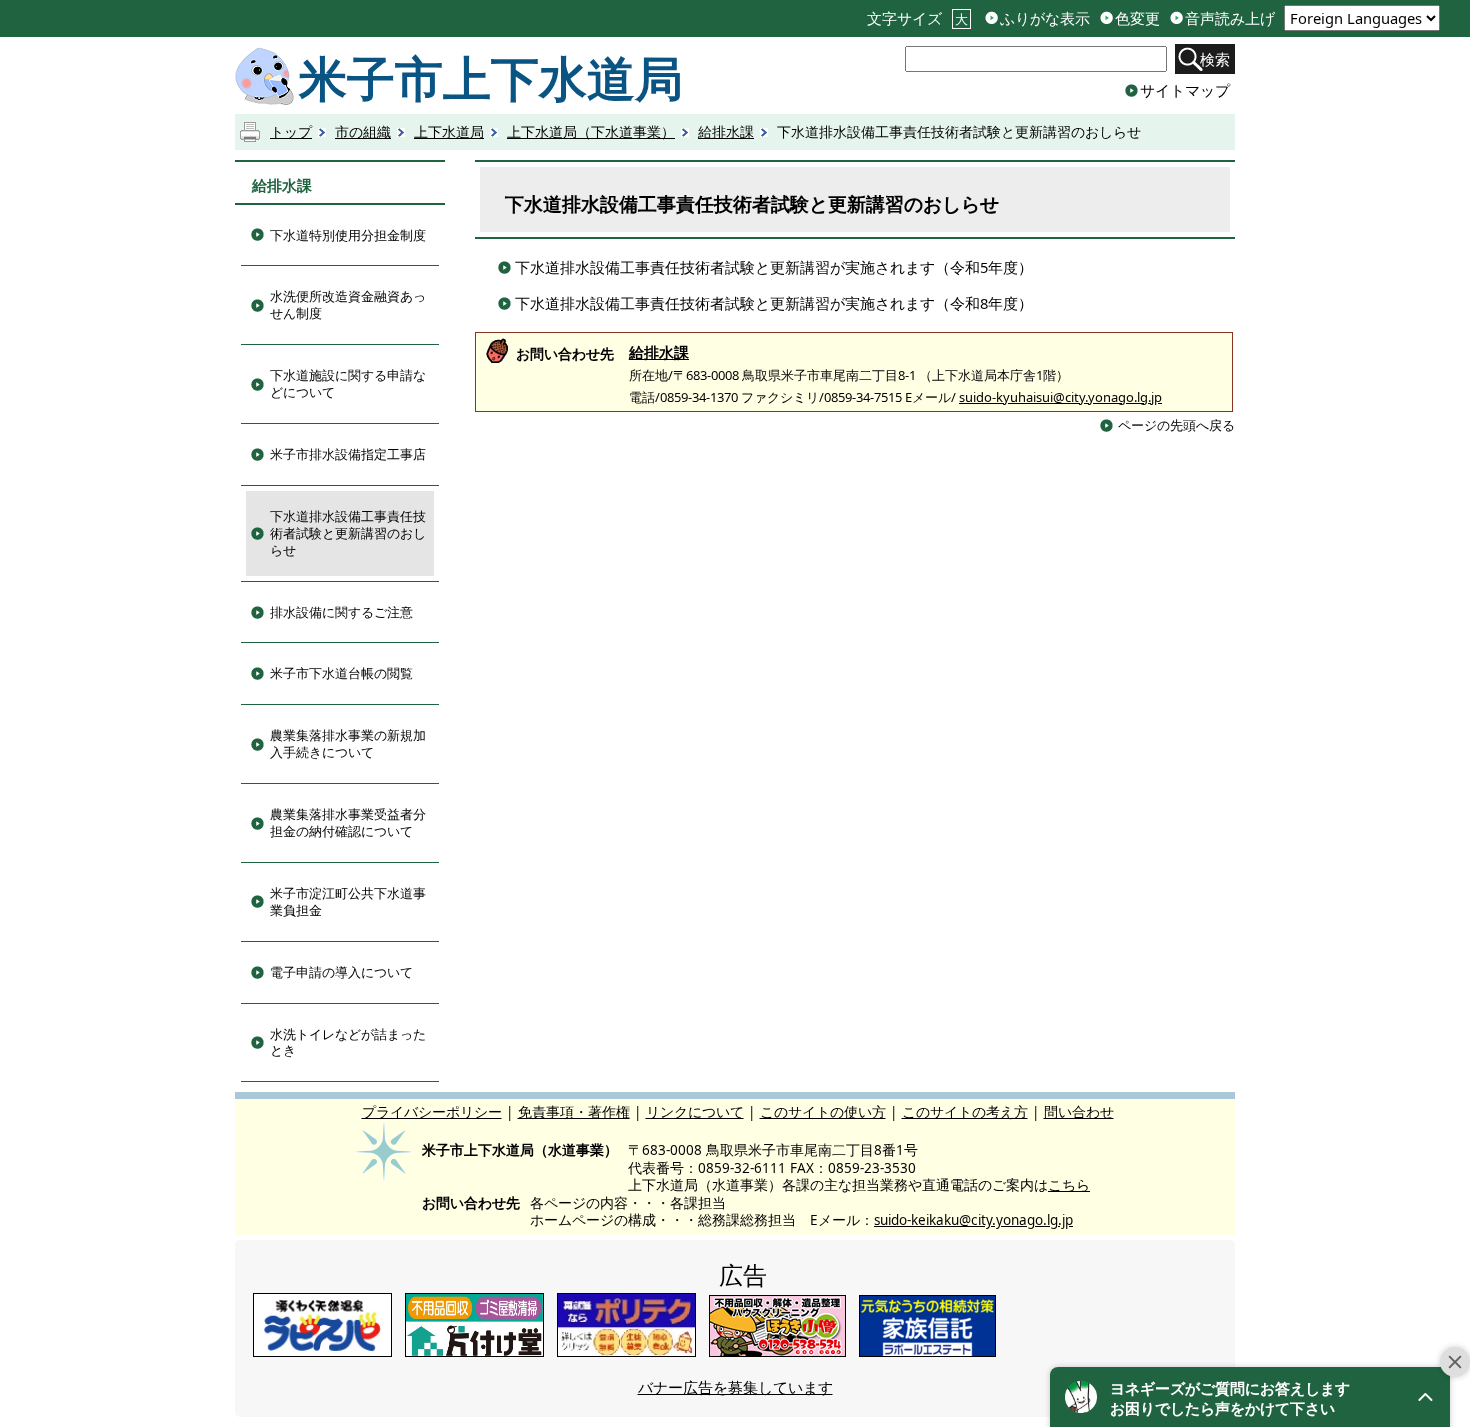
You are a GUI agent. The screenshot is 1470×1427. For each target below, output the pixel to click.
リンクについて (695, 1112)
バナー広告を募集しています (735, 1387)
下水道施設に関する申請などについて (348, 383)
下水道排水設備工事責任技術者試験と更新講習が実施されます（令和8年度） (774, 303)
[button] (1250, 1397)
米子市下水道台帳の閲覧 (341, 673)
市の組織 (363, 132)
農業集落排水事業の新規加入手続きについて (348, 743)
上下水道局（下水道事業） (591, 132)
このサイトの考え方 (965, 1112)
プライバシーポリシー (432, 1112)
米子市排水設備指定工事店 (348, 454)
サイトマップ (1185, 90)
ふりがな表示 (1045, 18)
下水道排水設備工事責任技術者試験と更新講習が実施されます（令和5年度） (774, 267)
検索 (1215, 59)
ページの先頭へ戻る (1176, 425)
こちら (1069, 1185)
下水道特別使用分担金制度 (348, 235)
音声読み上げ (1230, 18)
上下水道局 (449, 132)
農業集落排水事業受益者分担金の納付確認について (348, 822)
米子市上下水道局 (491, 77)
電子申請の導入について (341, 972)
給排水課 (726, 132)
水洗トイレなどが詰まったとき (348, 1042)
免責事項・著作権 (574, 1112)
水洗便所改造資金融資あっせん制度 (348, 304)
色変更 (1137, 18)
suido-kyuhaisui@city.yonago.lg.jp (1060, 397)
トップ (291, 132)
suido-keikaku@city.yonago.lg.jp (973, 1220)
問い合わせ (1079, 1112)
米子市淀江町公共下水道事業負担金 (348, 901)
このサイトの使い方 (823, 1112)
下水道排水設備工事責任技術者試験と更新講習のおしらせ (348, 533)
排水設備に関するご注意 (341, 612)
